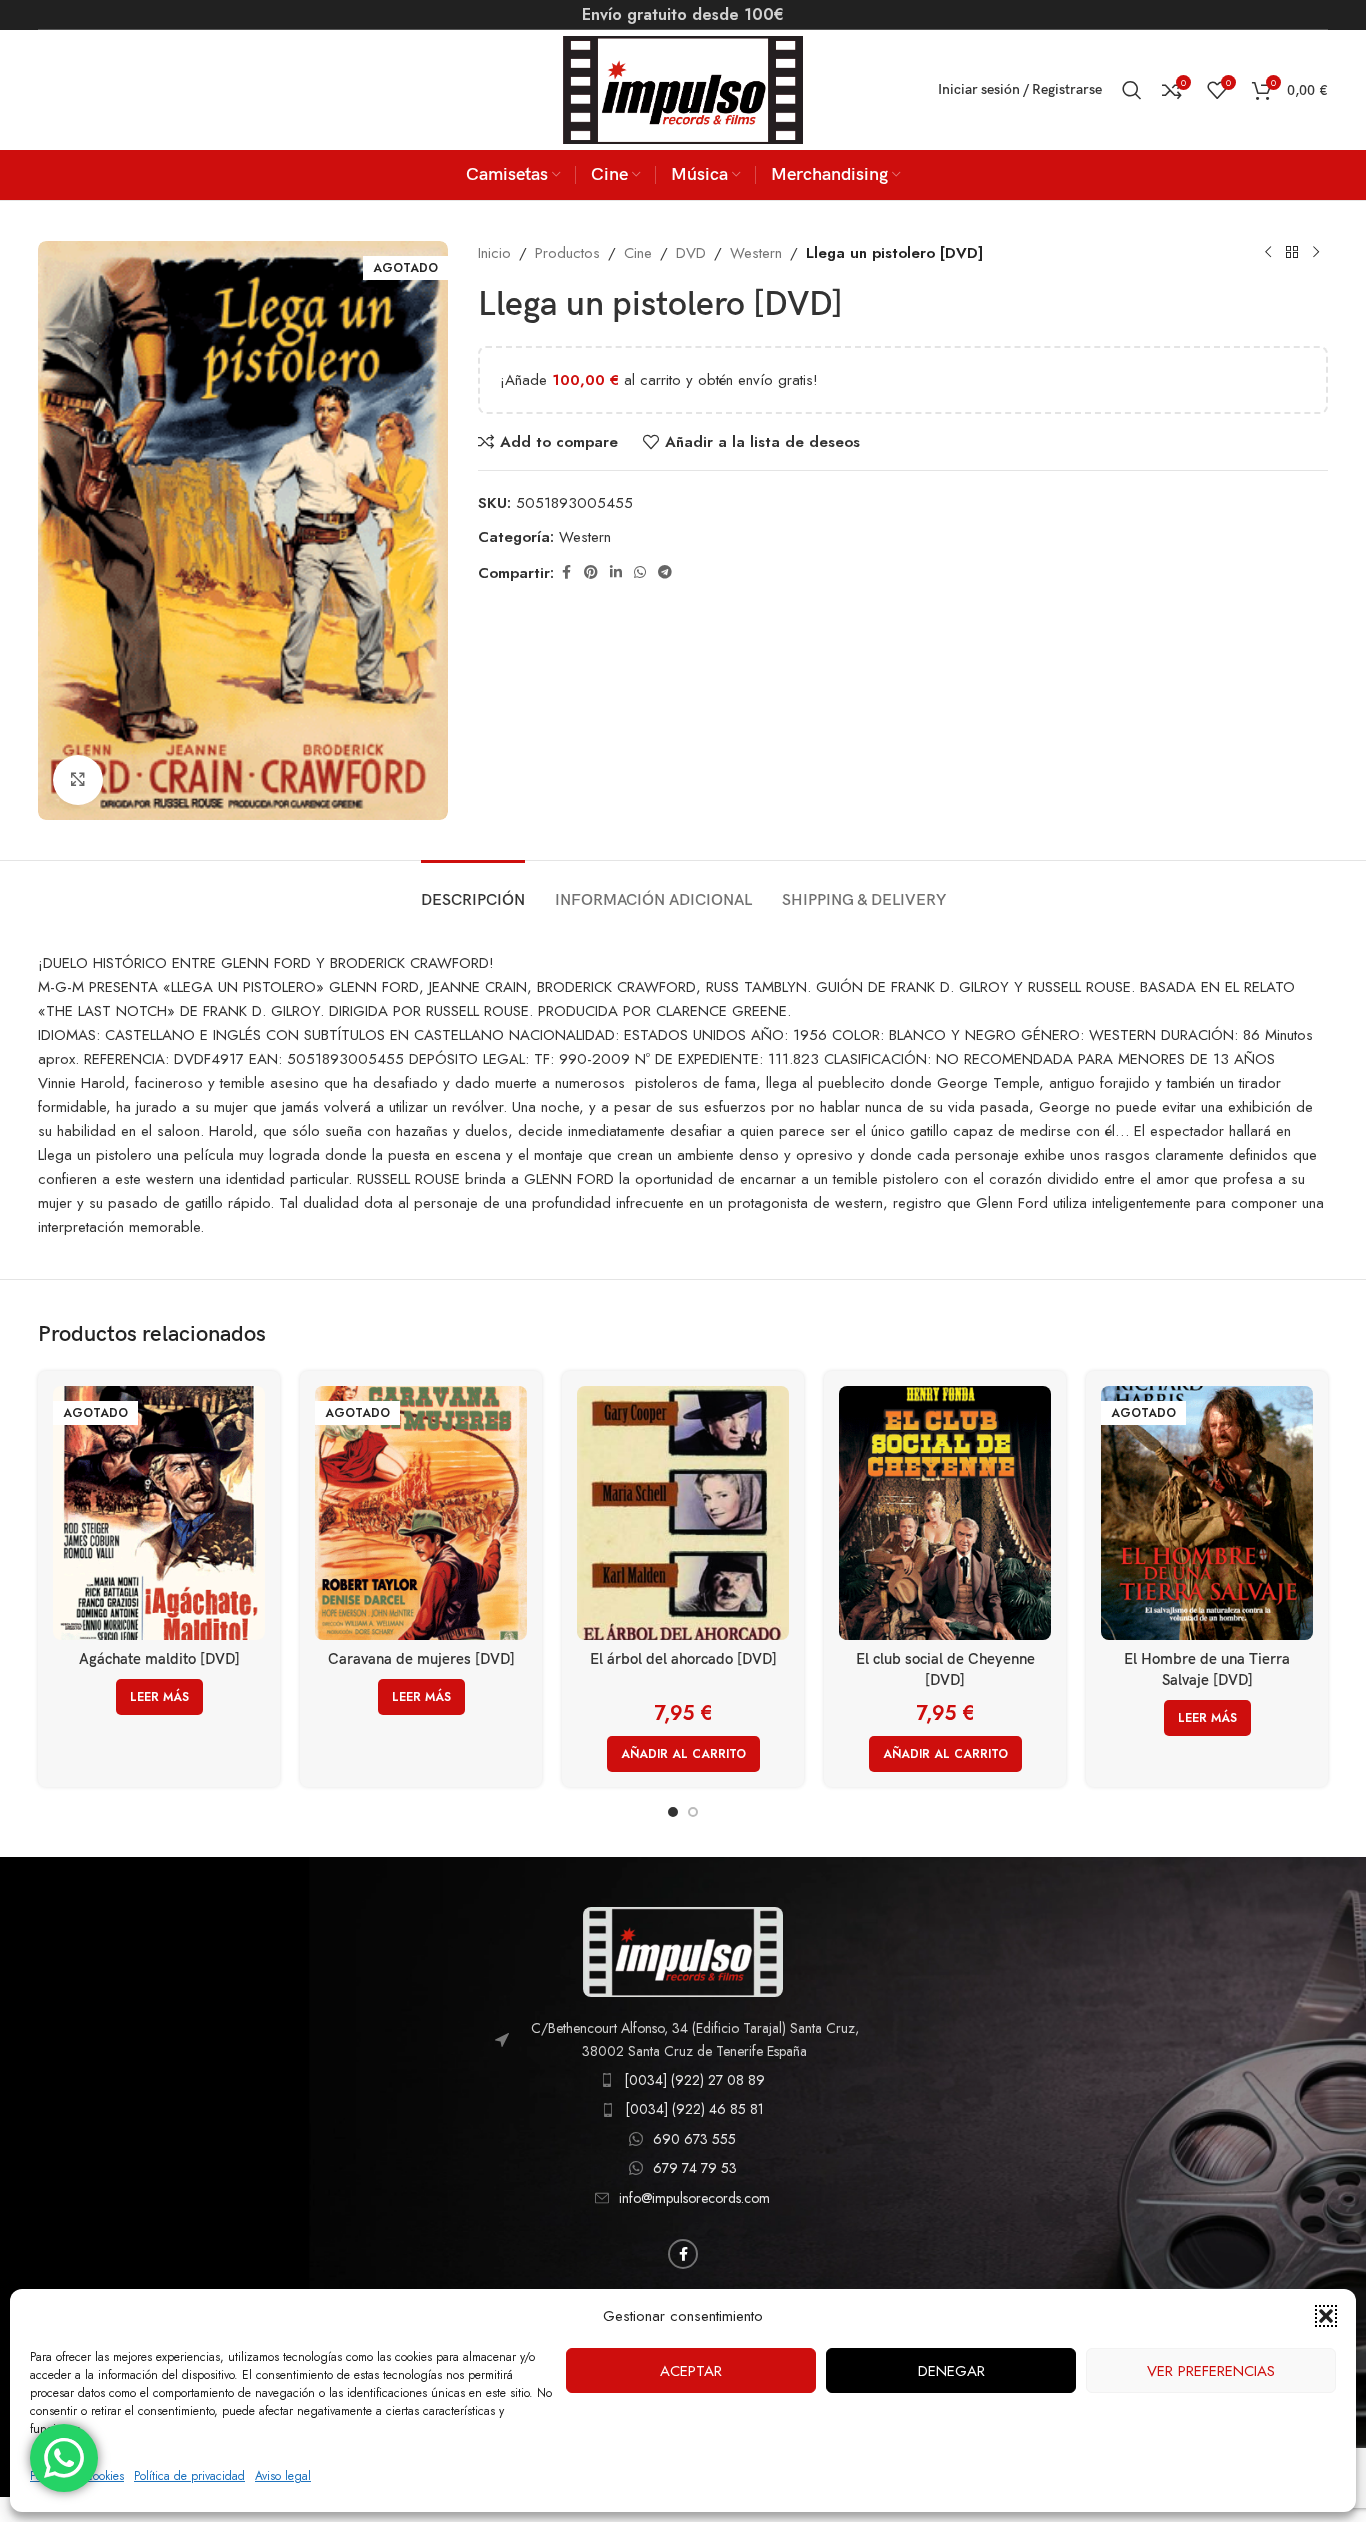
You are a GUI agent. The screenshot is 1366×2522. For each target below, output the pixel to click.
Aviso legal (283, 2476)
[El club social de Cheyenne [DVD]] (945, 1513)
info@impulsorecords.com (694, 2198)
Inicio (494, 253)
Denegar (951, 2371)
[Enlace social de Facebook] (566, 572)
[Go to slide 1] (673, 1812)
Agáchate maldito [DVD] (159, 1659)
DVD (691, 253)
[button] (1326, 2316)
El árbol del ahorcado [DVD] (683, 1659)
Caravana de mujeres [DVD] (421, 1659)
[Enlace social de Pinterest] (591, 572)
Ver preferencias (1211, 2371)
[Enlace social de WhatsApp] (640, 572)
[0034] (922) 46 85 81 (694, 2109)
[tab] (473, 890)
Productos (567, 253)
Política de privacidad (189, 2476)
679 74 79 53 (695, 2168)
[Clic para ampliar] (78, 780)
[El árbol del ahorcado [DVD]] (683, 1513)
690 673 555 (694, 2139)
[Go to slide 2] (693, 1812)
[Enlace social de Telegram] (665, 572)
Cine (638, 253)
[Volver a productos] (1292, 253)
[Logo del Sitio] (683, 88)
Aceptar (691, 2371)
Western (756, 253)
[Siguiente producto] (1316, 253)
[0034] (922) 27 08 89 (694, 2080)
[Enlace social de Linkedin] (616, 572)
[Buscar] (1132, 90)
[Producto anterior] (1268, 253)
